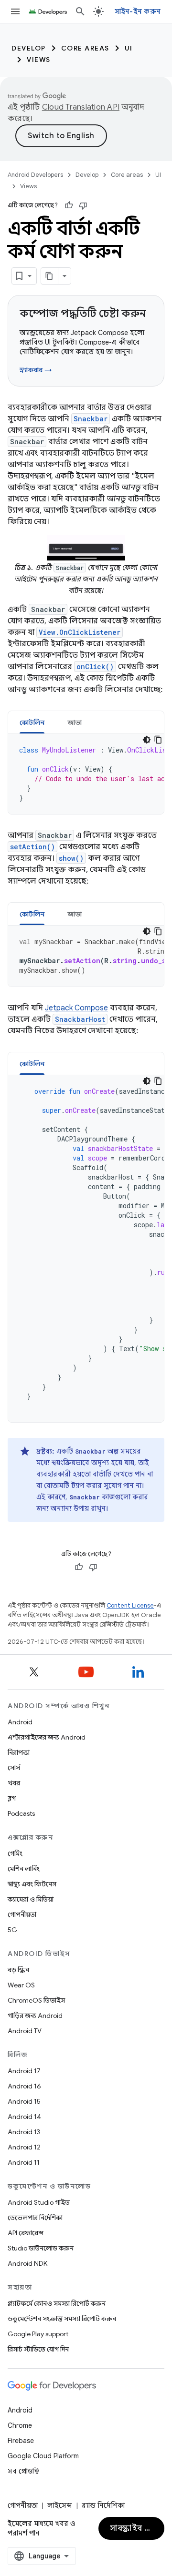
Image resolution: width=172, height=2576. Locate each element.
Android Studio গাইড (39, 2202)
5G (12, 1930)
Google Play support (38, 2334)
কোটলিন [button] (32, 723)
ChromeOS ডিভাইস (36, 2000)
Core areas (85, 48)
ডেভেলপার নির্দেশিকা (35, 2218)
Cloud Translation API (81, 107)
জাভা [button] (75, 723)
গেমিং (15, 1853)
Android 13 (24, 2132)
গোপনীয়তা (22, 1914)
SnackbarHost (80, 1019)
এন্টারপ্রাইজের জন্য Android (47, 1737)
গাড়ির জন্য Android (35, 2016)
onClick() (95, 667)
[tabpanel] (86, 774)
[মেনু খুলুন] (15, 11)
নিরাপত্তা (19, 1752)
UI (129, 48)
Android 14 (24, 2117)
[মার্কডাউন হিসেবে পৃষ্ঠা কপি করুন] (50, 276)
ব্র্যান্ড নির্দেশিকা (103, 2505)
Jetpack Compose (76, 1008)
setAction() (32, 847)
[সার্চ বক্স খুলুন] (80, 11)
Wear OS (21, 1985)
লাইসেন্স (60, 2505)
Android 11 (24, 2162)
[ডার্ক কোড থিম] (147, 740)
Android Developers (35, 175)
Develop (29, 48)
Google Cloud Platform (43, 2456)
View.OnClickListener (80, 632)
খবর (14, 1783)
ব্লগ (12, 1798)
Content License (130, 1605)
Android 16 (24, 2086)
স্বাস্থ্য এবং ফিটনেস (32, 1884)
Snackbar (91, 419)
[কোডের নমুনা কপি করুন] (158, 740)
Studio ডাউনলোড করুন (41, 2248)
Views (39, 60)
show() (71, 858)
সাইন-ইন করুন (138, 11)
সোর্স (14, 1768)
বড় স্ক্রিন (18, 1970)
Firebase (21, 2441)
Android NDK (27, 2263)
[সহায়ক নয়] (83, 205)
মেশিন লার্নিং (24, 1869)
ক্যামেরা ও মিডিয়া (31, 1899)
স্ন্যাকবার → (36, 370)
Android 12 (24, 2147)
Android (20, 1722)
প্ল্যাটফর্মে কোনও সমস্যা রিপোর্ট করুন (57, 2303)
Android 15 (24, 2101)
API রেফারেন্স (26, 2233)
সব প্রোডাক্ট (23, 2471)
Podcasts (21, 1813)
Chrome (20, 2425)
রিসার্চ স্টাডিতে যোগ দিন (38, 2349)
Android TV (25, 2031)
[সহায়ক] (69, 205)
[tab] (32, 722)
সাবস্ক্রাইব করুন (136, 2528)
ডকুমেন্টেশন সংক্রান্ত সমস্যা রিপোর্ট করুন (62, 2319)
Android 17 (24, 2071)
